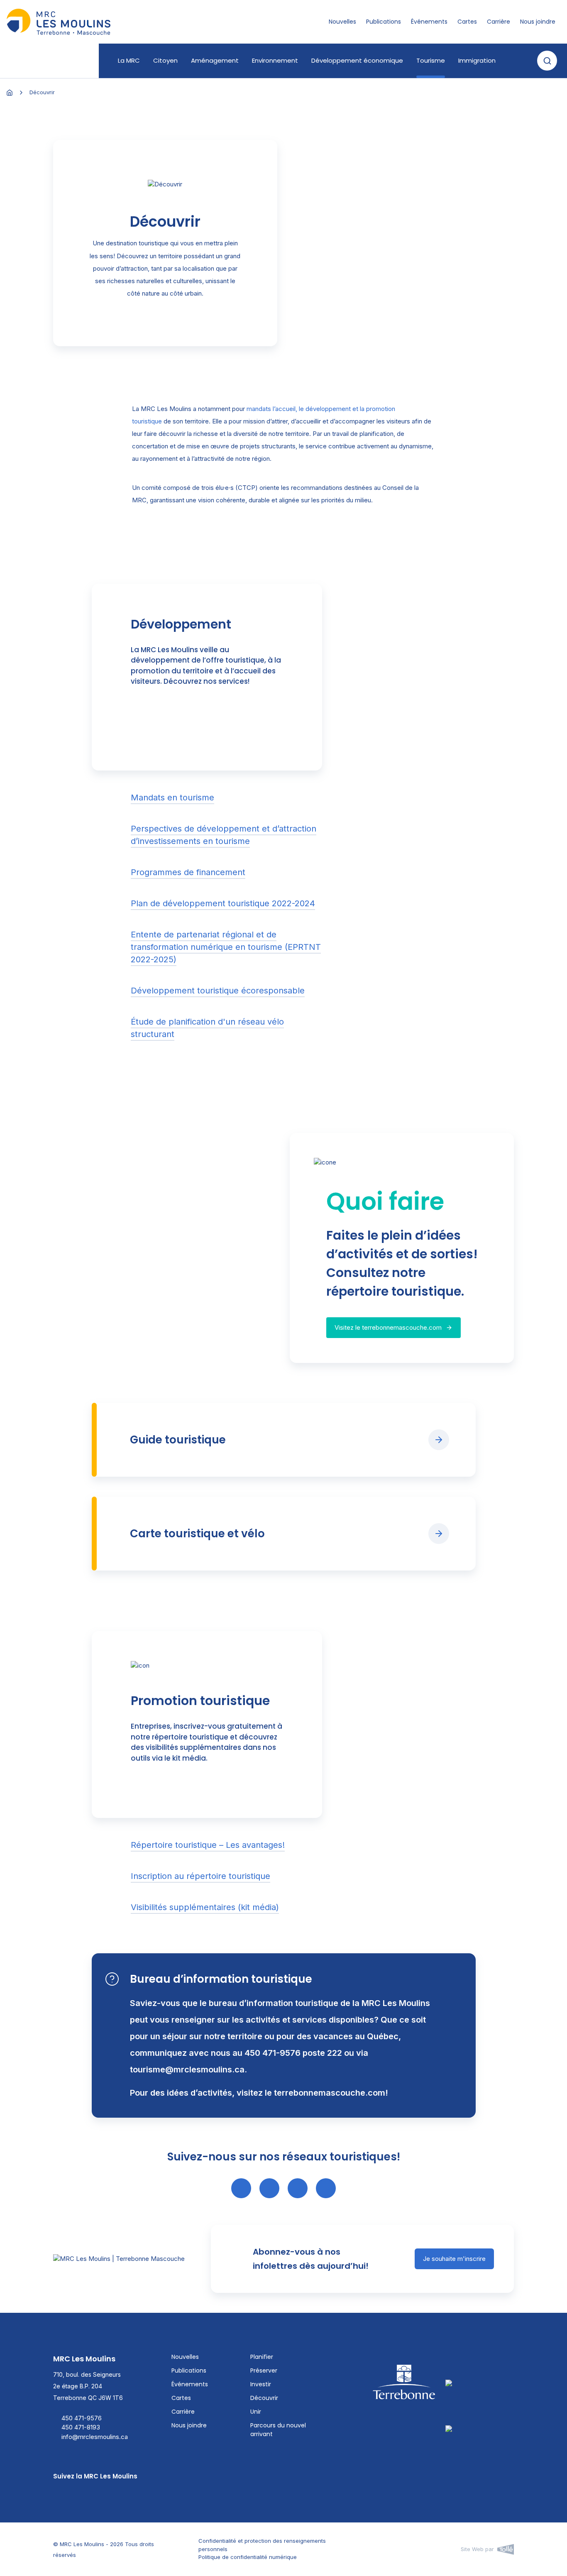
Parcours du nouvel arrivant (278, 2430)
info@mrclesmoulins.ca (95, 2437)
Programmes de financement (188, 872)
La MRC (129, 60)
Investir (261, 2384)
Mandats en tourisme (172, 798)
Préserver (264, 2371)
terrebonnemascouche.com (330, 2093)
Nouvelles (342, 22)
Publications (384, 22)
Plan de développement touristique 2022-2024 (223, 903)
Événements (429, 22)
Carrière (499, 22)
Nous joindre (538, 22)
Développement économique (357, 60)
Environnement (275, 60)
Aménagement (215, 60)
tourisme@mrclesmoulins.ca (187, 2070)
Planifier (262, 2357)
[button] (547, 61)
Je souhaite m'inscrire (454, 2259)
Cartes (467, 22)
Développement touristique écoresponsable (218, 991)
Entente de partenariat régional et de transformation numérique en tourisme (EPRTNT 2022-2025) (226, 947)
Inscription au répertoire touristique (200, 1876)
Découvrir (264, 2398)
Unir (256, 2412)
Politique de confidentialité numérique (248, 2557)
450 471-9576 (82, 2418)
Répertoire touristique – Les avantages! (208, 1845)
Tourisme (431, 60)
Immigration (477, 60)
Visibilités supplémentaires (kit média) (205, 1907)
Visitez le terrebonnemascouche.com (388, 1327)
